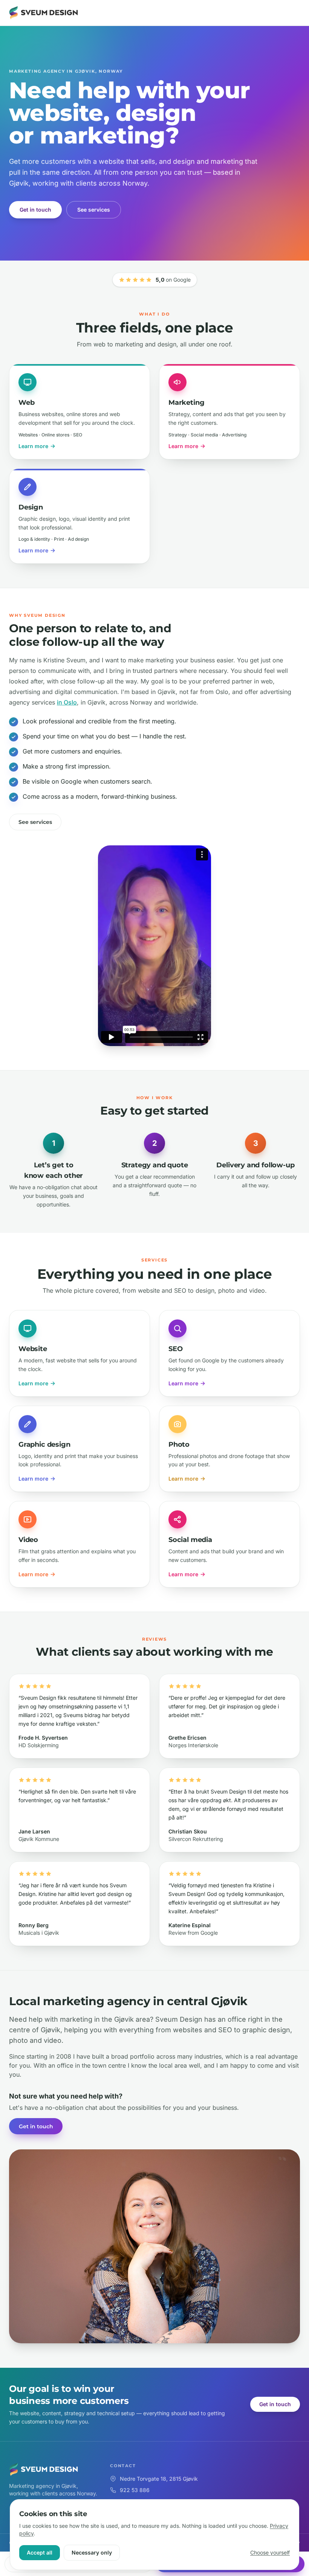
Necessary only (92, 2552)
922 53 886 (135, 2490)
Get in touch (35, 210)
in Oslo (67, 702)
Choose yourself (270, 2552)
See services (94, 210)
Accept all (40, 2552)
